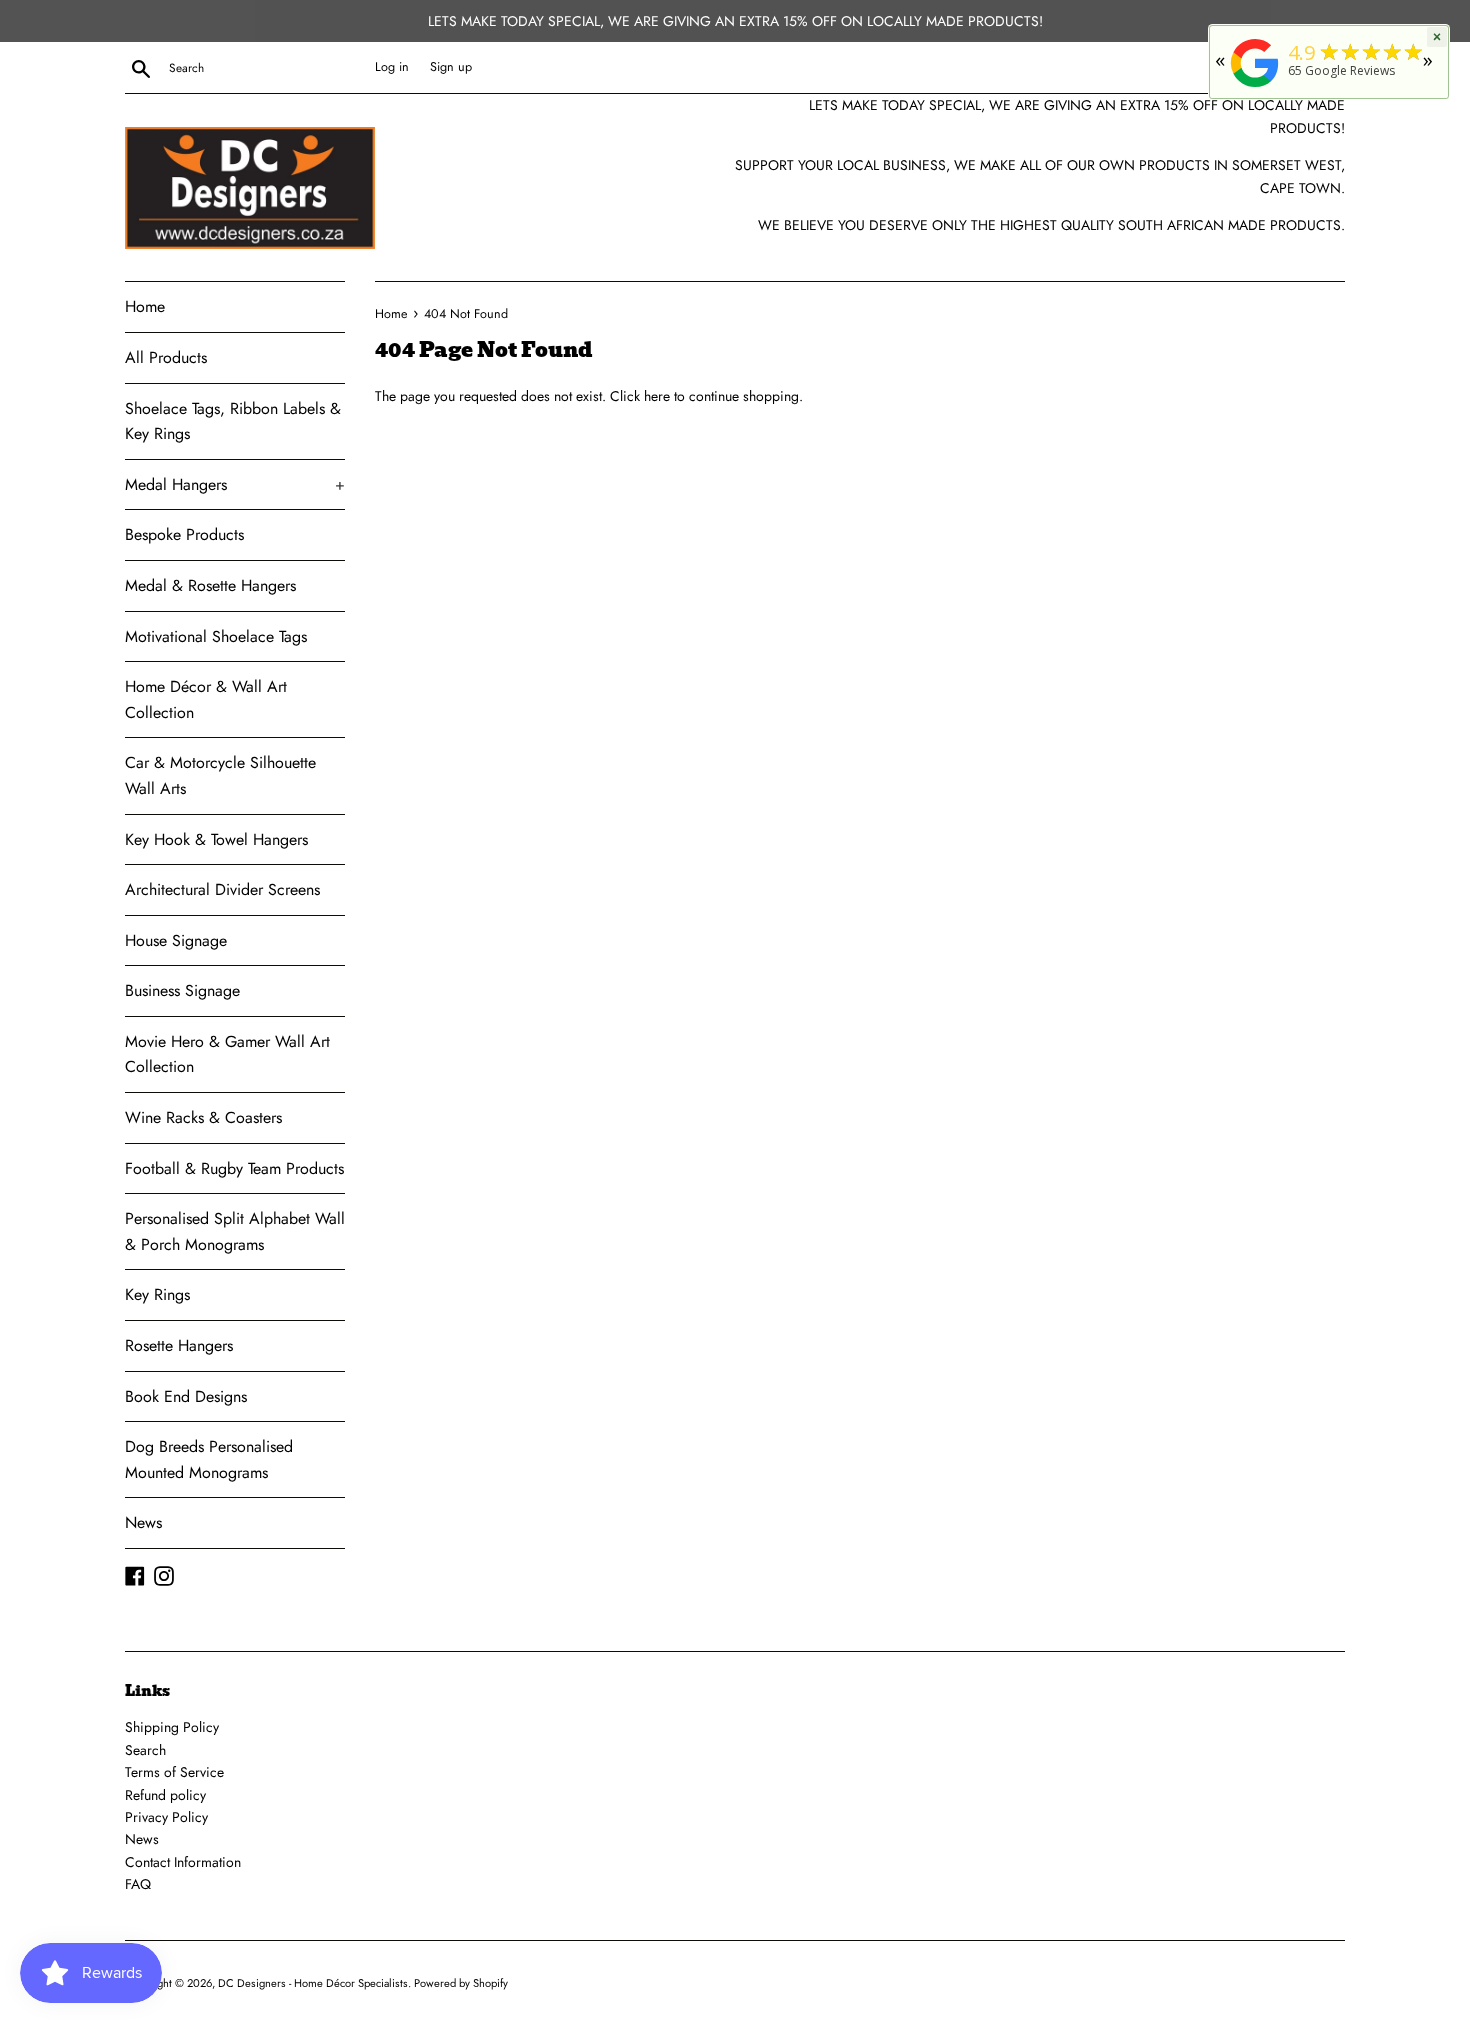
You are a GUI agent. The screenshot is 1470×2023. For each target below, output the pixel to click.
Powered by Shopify (461, 1983)
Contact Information (183, 1862)
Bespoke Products (184, 534)
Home (145, 306)
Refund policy (165, 1795)
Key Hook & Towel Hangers (216, 839)
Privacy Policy (166, 1817)
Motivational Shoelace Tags (216, 636)
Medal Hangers (235, 484)
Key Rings (157, 1294)
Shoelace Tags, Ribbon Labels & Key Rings (233, 421)
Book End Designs (186, 1396)
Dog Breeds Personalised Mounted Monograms (209, 1459)
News (143, 1522)
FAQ (138, 1884)
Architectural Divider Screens (222, 889)
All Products (166, 357)
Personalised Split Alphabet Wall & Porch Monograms (235, 1231)
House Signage (176, 940)
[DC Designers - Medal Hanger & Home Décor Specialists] (1255, 87)
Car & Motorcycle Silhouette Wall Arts (220, 775)
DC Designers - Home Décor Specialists (313, 1983)
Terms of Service (174, 1772)
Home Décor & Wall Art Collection (206, 699)
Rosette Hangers (179, 1345)
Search (145, 1750)
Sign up (451, 67)
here (657, 396)
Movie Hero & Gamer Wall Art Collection (227, 1054)
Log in (392, 67)
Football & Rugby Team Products (234, 1168)
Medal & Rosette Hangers (210, 585)
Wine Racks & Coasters (203, 1117)
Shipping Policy (172, 1727)
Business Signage (182, 990)
